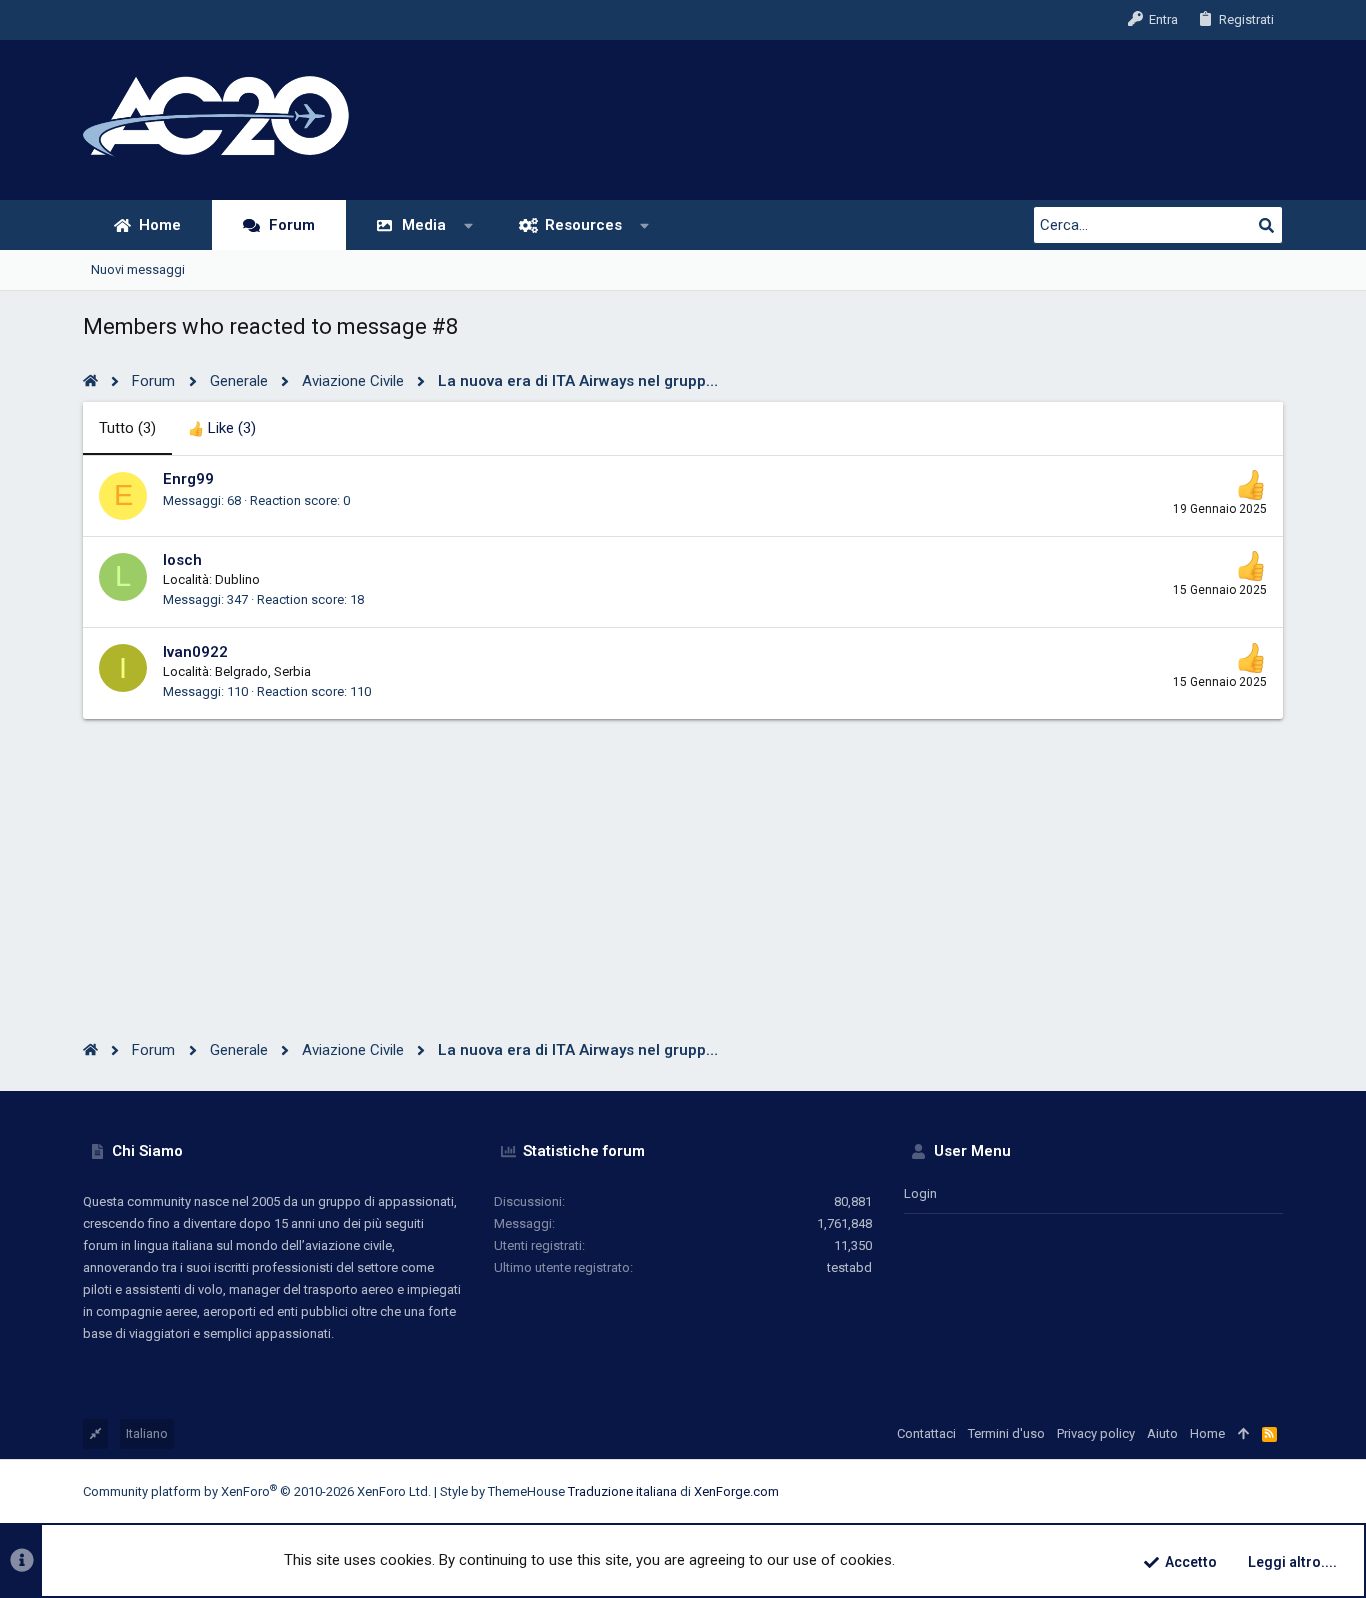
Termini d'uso (1006, 1433)
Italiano (147, 1433)
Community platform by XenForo (257, 1491)
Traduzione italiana (622, 1491)
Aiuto (1162, 1433)
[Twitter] (1244, 1491)
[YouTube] (1274, 1491)
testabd (849, 1267)
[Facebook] (1154, 1491)
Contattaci (926, 1433)
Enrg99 (188, 479)
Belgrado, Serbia (263, 671)
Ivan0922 (195, 652)
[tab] (222, 428)
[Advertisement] (683, 859)
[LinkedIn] (1214, 1491)
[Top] (1243, 1434)
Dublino (237, 579)
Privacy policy (1096, 1433)
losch (182, 560)
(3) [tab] (127, 428)
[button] (469, 225)
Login (920, 1193)
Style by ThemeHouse (502, 1491)
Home (1207, 1433)
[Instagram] (1184, 1491)
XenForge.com (736, 1491)
